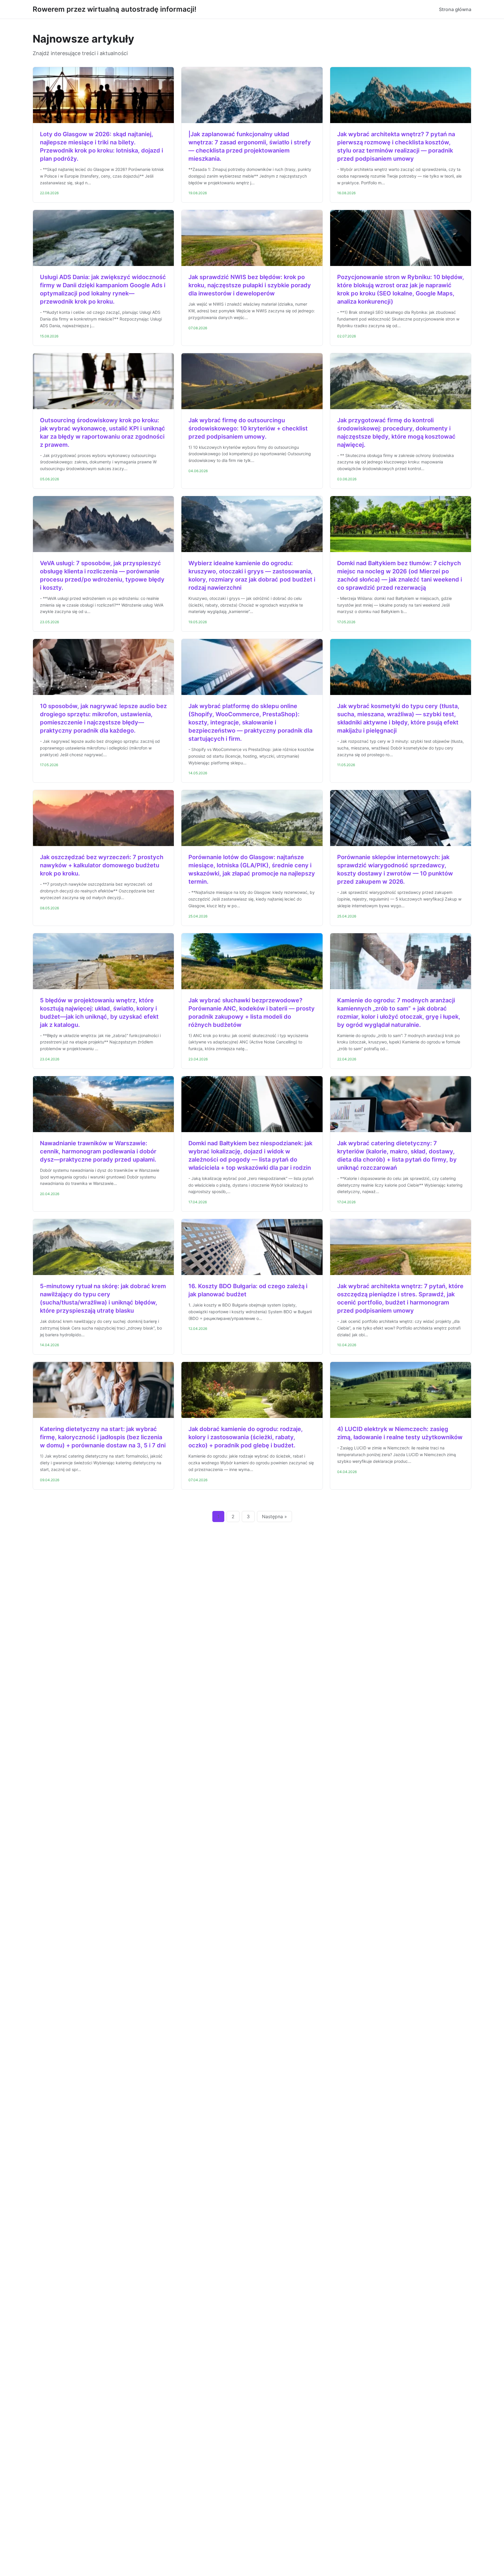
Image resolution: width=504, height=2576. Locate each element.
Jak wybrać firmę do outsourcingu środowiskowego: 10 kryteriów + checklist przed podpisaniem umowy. (248, 428)
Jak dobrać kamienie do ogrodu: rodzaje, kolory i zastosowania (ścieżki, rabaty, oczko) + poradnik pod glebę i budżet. (246, 1437)
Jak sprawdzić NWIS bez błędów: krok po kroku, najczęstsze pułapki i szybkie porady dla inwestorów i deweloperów (250, 285)
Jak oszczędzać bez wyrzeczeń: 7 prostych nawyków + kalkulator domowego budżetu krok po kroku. (102, 865)
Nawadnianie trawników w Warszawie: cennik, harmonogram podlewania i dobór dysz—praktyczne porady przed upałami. (98, 1151)
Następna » (274, 1516)
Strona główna (455, 9)
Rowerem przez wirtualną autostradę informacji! (114, 9)
